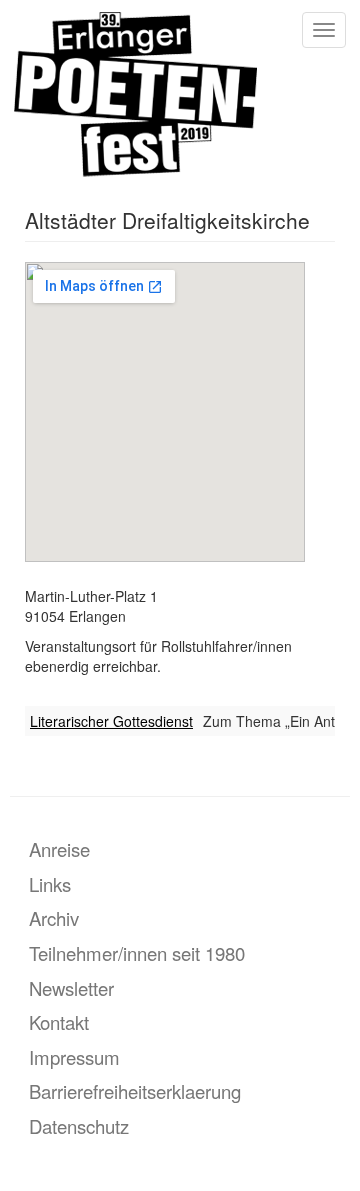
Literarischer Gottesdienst (111, 721)
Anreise (59, 849)
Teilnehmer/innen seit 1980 (137, 953)
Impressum (74, 1057)
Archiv (54, 918)
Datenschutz (79, 1126)
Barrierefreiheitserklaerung (135, 1091)
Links (50, 884)
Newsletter (71, 988)
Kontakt (59, 1022)
